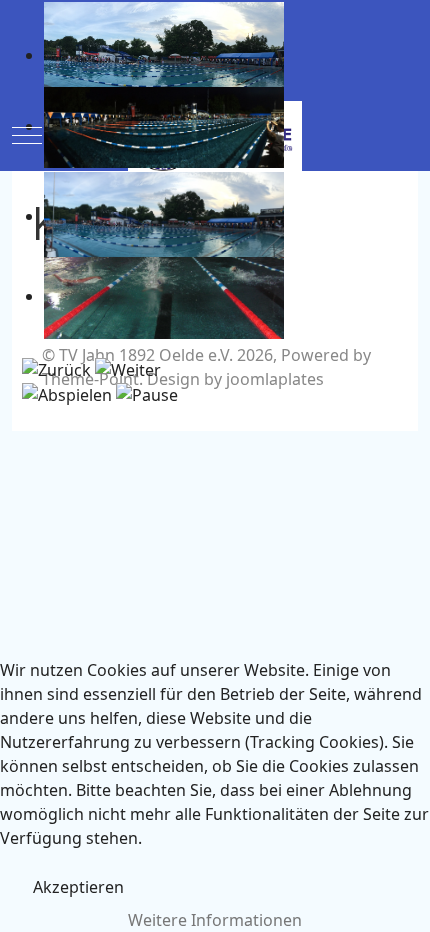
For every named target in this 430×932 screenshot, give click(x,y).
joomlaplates (275, 379)
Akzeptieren (78, 887)
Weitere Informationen (215, 920)
